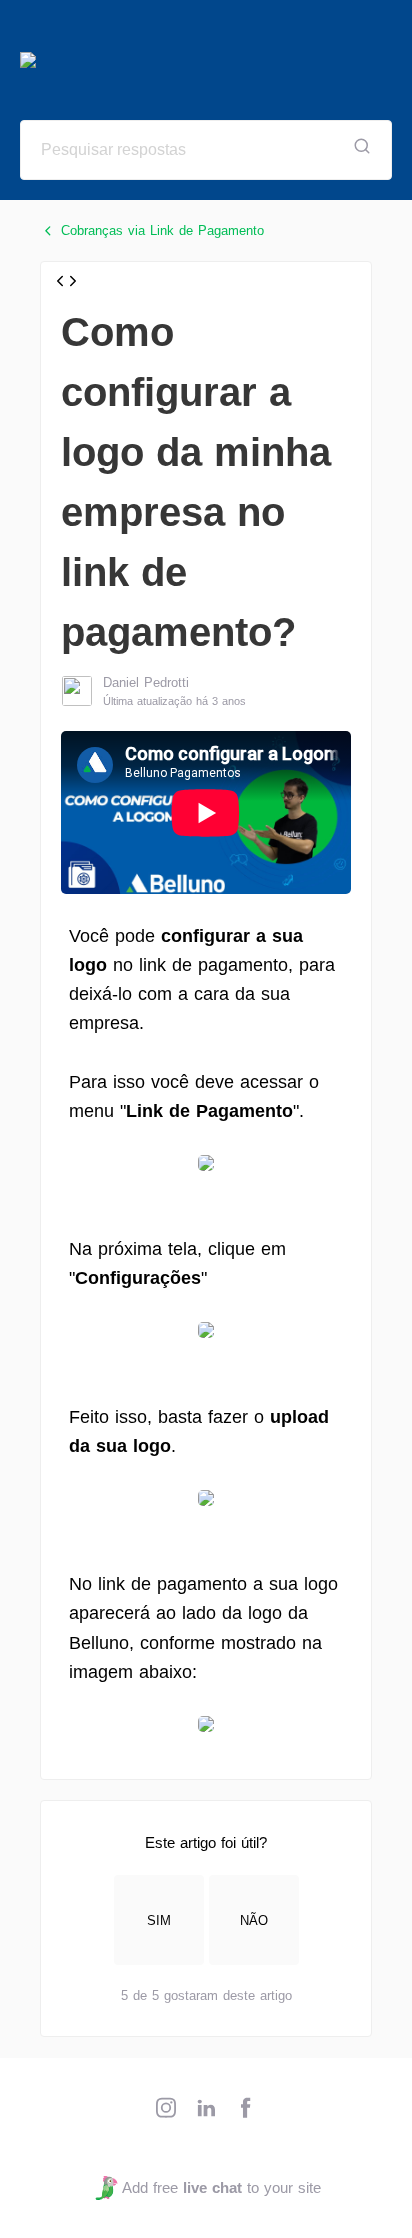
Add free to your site (221, 2187)
